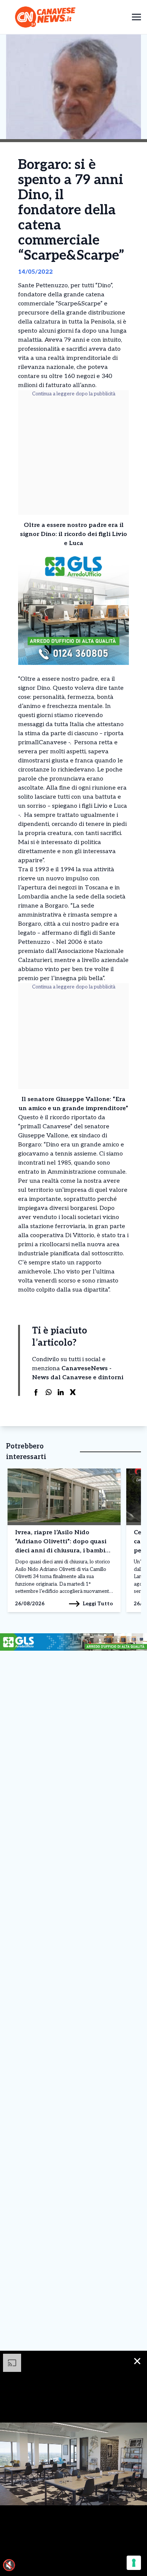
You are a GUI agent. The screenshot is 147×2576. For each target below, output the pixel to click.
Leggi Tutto (98, 1604)
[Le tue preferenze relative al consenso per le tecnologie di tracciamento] (134, 2563)
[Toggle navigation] (136, 17)
